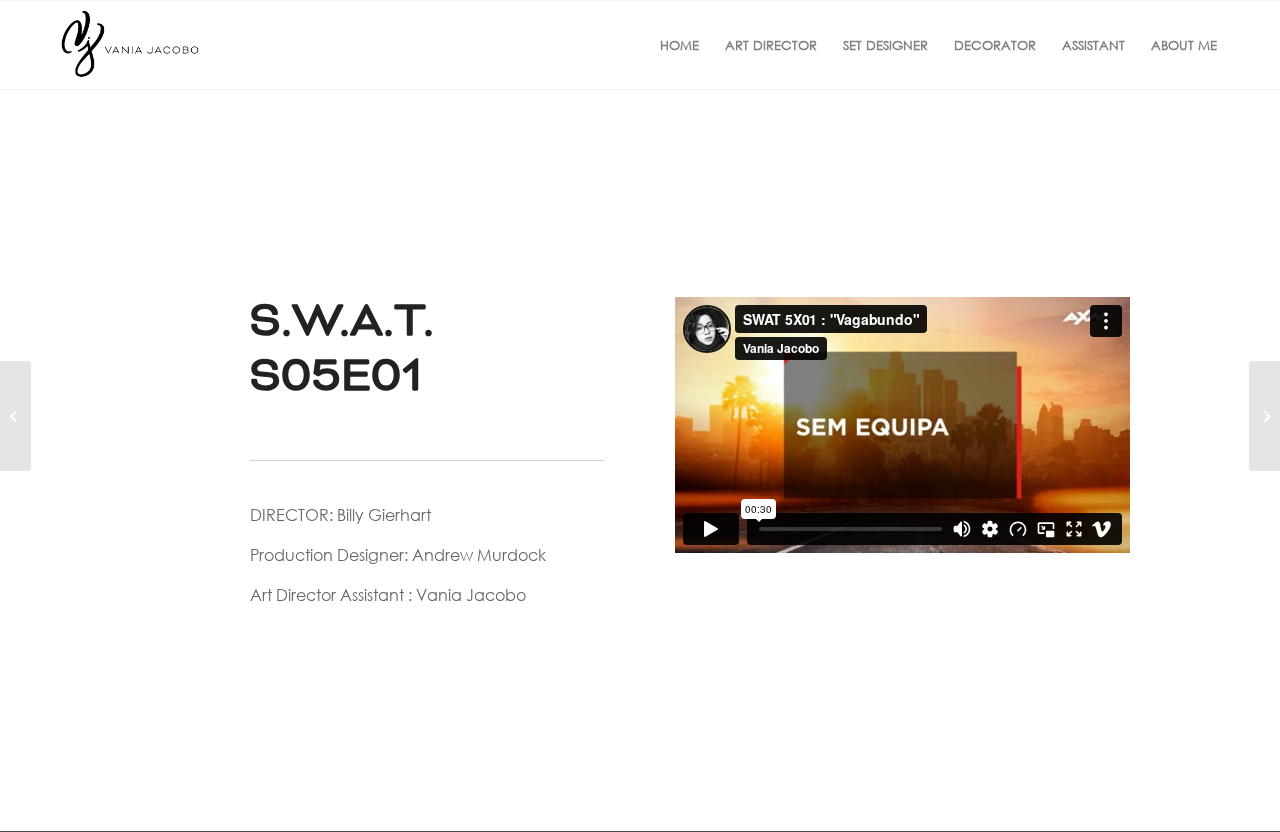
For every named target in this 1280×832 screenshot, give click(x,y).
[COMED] (1264, 416)
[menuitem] (679, 45)
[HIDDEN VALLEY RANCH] (15, 416)
